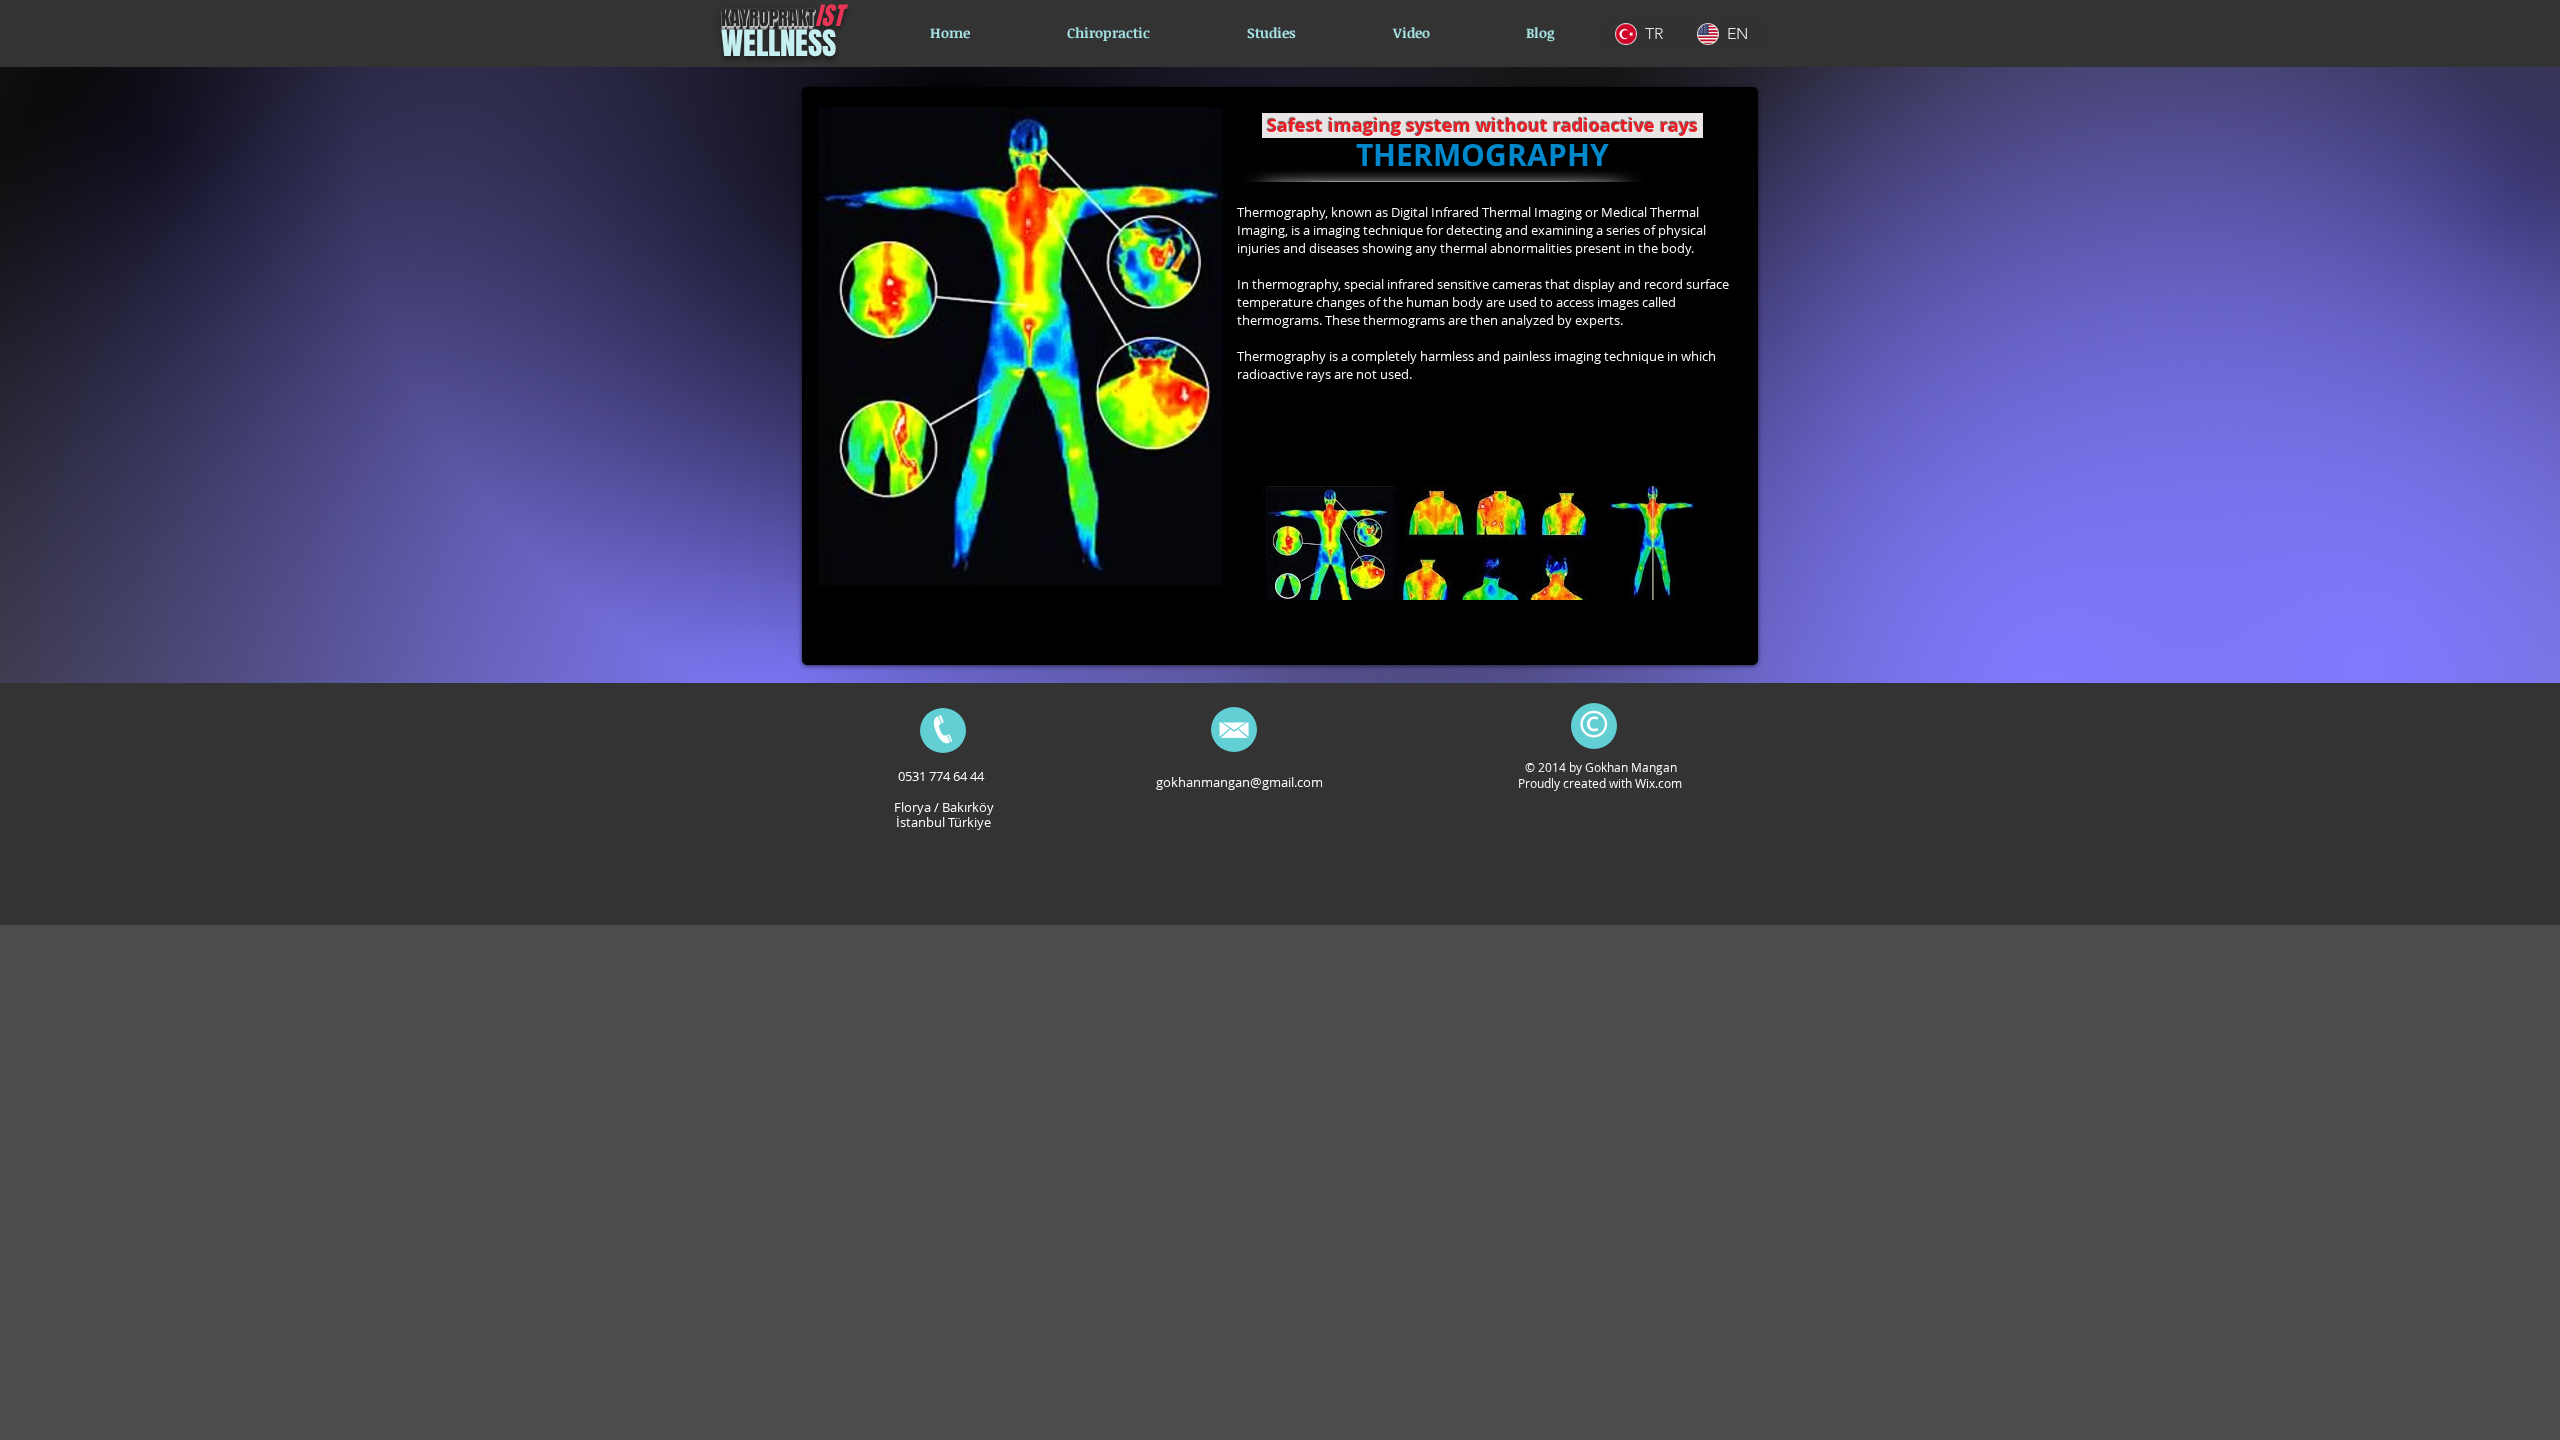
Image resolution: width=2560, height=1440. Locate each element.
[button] (1271, 33)
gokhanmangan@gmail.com (1239, 782)
